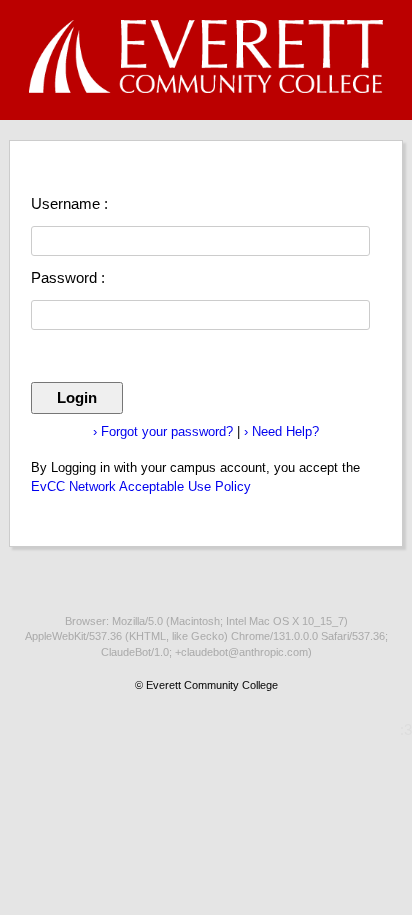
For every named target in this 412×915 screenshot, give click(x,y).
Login (77, 398)
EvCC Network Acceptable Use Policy (141, 486)
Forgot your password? (163, 431)
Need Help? (281, 431)
